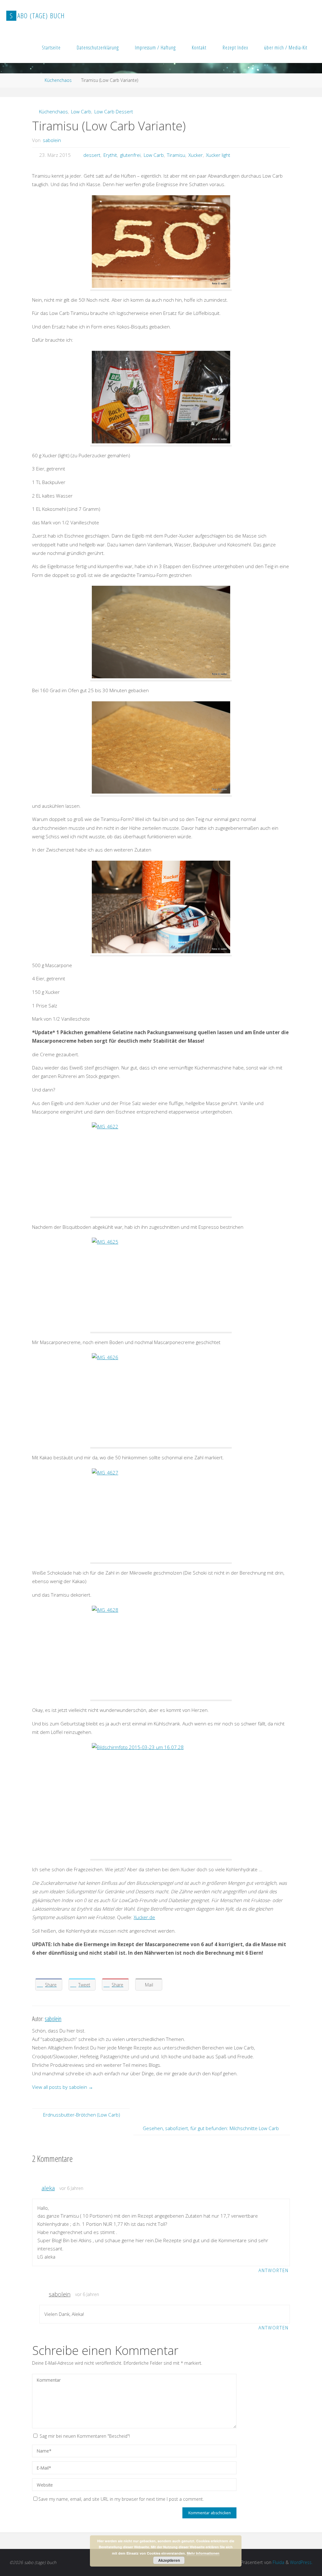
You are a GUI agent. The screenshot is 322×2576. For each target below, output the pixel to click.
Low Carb (81, 111)
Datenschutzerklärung (98, 48)
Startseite (51, 48)
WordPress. (301, 2562)
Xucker (196, 155)
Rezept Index (235, 48)
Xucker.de (144, 1917)
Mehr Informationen (203, 2553)
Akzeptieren (169, 2560)
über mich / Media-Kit (286, 48)
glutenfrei (130, 155)
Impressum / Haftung (155, 48)
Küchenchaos (58, 80)
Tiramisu (176, 155)
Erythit (110, 155)
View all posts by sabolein (63, 2087)
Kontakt (199, 48)
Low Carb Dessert (114, 111)
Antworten (274, 2270)
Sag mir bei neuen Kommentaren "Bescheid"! (85, 2436)
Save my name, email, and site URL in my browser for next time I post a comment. (121, 2499)
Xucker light (218, 155)
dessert (92, 155)
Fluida (278, 2562)
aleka (48, 2188)
